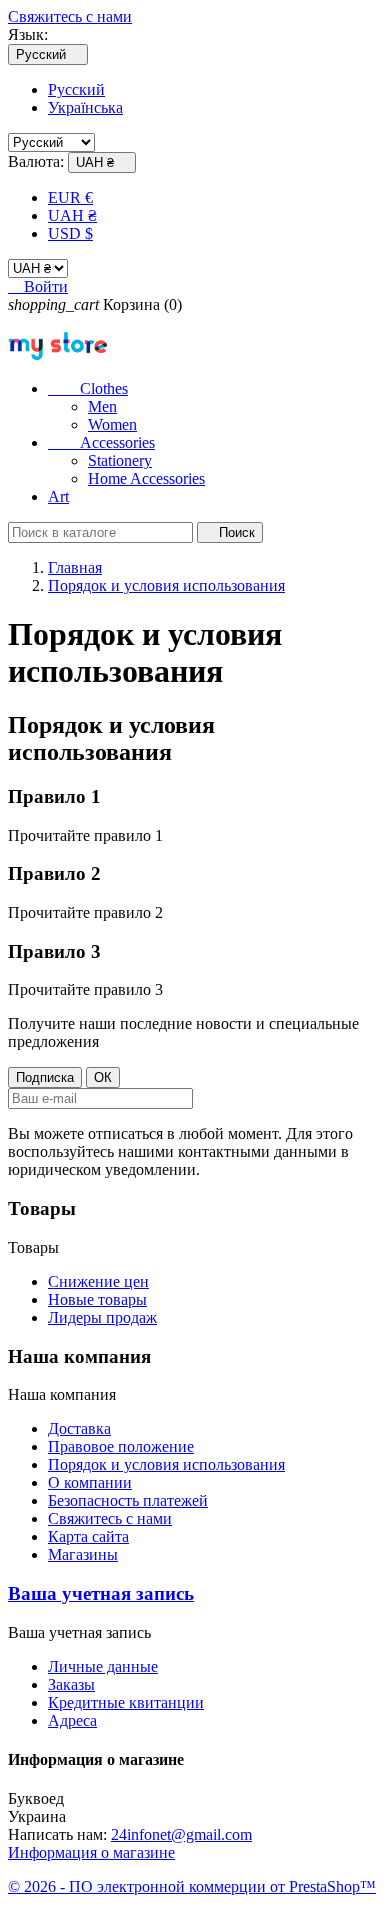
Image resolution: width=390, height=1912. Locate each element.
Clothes (88, 388)
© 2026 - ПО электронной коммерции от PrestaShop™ (192, 1886)
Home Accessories (146, 478)
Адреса (72, 1720)
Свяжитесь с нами (70, 16)
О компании (90, 1482)
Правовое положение (121, 1446)
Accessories (101, 442)
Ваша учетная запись (101, 1593)
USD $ (70, 233)
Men (102, 406)
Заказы (71, 1684)
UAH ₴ (72, 215)
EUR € (70, 197)
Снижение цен (98, 1281)
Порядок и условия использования (166, 1464)
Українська (85, 107)
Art (58, 496)
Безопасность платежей (128, 1500)
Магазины (83, 1554)
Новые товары (97, 1299)
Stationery (120, 460)
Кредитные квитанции (126, 1702)
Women (112, 424)
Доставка (79, 1428)
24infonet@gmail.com (181, 1834)
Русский (76, 89)
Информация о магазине (91, 1852)
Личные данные (103, 1666)
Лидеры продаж (102, 1317)
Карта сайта (88, 1536)
